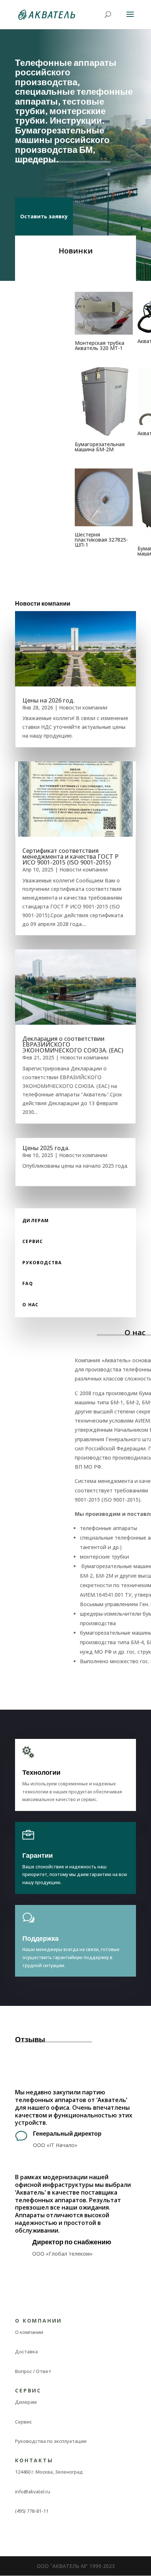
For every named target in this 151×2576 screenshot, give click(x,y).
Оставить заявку (44, 216)
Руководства (42, 1263)
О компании (29, 2332)
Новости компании (83, 707)
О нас (30, 1305)
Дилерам (36, 1221)
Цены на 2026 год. (49, 700)
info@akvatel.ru (33, 2492)
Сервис (33, 1241)
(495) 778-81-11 (32, 2511)
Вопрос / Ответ (33, 2371)
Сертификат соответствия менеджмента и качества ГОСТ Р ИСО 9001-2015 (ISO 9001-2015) (70, 856)
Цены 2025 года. (46, 1148)
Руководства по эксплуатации (51, 2441)
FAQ (28, 1283)
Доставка (26, 2351)
